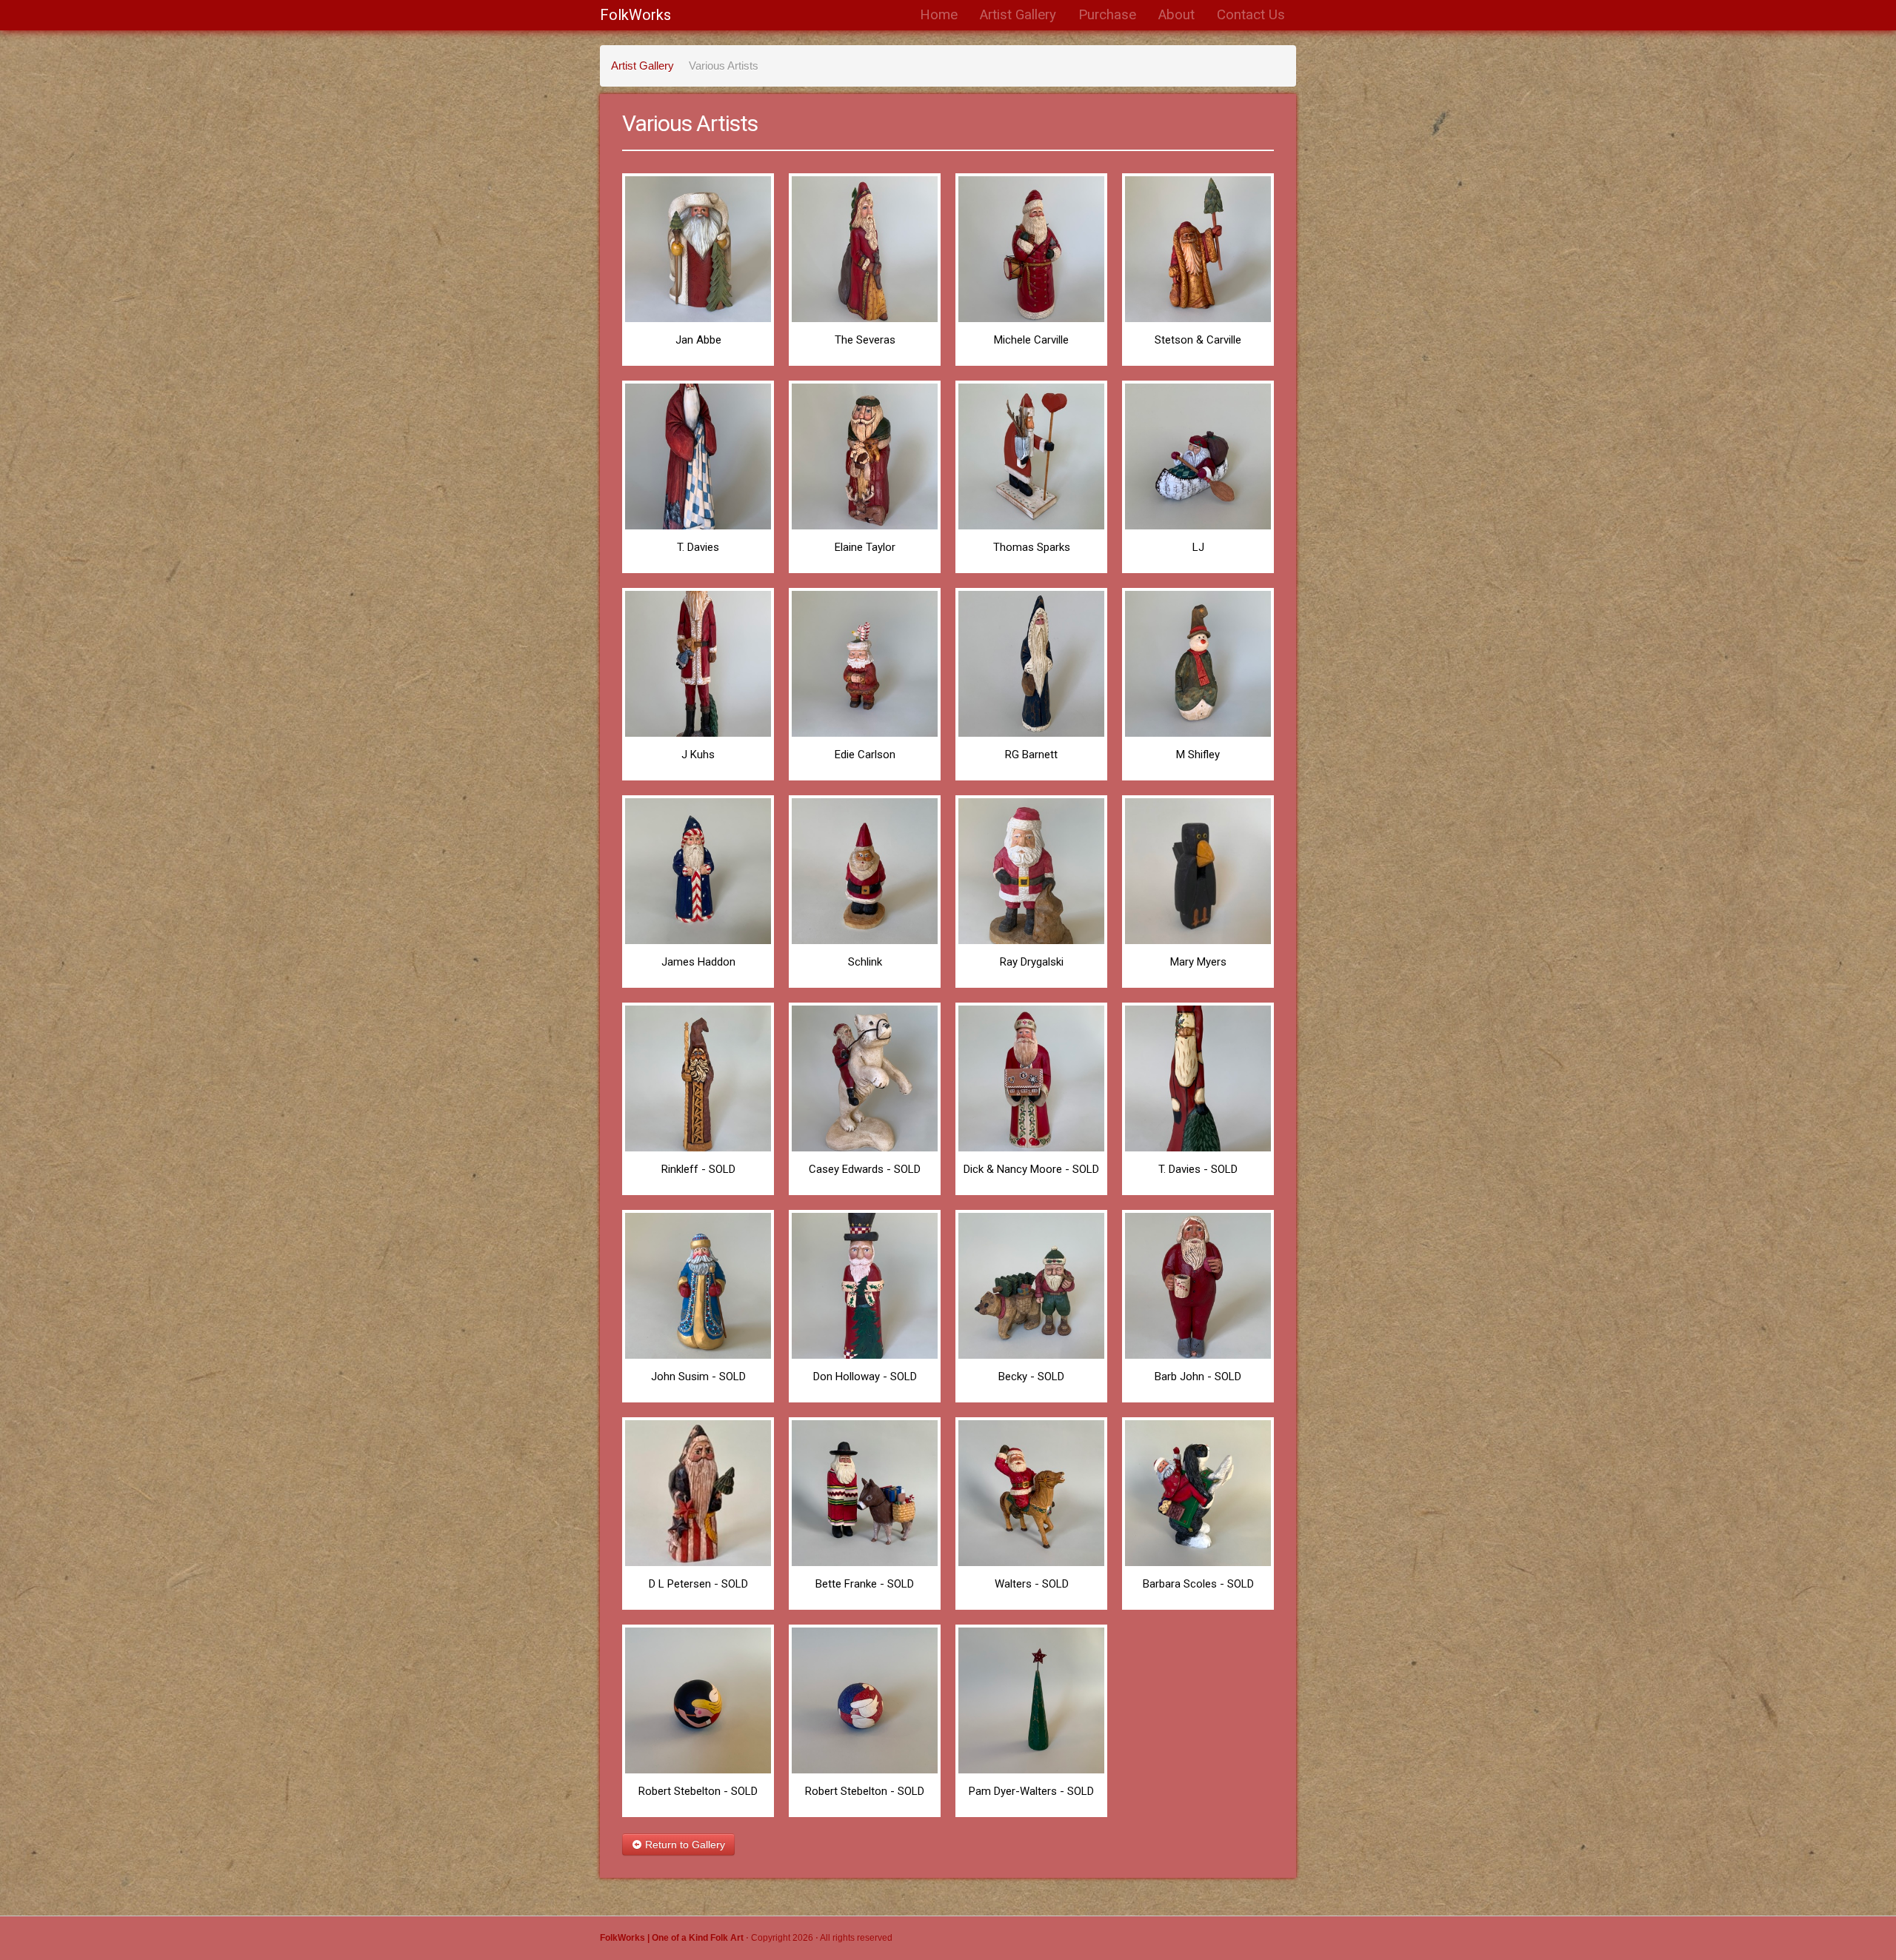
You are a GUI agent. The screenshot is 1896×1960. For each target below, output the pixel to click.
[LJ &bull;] (1198, 455)
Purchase (1107, 15)
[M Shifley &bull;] (1198, 662)
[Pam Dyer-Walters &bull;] (1031, 1699)
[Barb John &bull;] (1198, 1284)
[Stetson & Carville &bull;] (1198, 248)
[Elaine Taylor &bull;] (865, 455)
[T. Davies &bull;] (698, 455)
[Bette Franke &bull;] (865, 1492)
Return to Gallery (684, 1844)
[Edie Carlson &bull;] (865, 662)
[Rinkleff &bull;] (698, 1077)
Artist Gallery (1018, 15)
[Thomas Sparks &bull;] (1031, 455)
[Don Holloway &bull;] (865, 1284)
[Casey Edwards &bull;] (865, 1077)
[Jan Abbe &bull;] (698, 248)
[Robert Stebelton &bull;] (698, 1699)
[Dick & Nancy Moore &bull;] (1031, 1077)
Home (939, 15)
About (1176, 15)
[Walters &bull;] (1031, 1492)
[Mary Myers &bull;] (1198, 870)
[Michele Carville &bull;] (1031, 248)
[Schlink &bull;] (865, 870)
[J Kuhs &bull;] (698, 662)
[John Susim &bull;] (698, 1284)
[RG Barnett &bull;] (1031, 662)
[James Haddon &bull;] (698, 870)
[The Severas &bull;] (865, 248)
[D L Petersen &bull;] (698, 1492)
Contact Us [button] (1251, 15)
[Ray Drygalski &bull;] (1031, 870)
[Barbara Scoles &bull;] (1198, 1492)
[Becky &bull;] (1031, 1284)
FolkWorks (635, 15)
